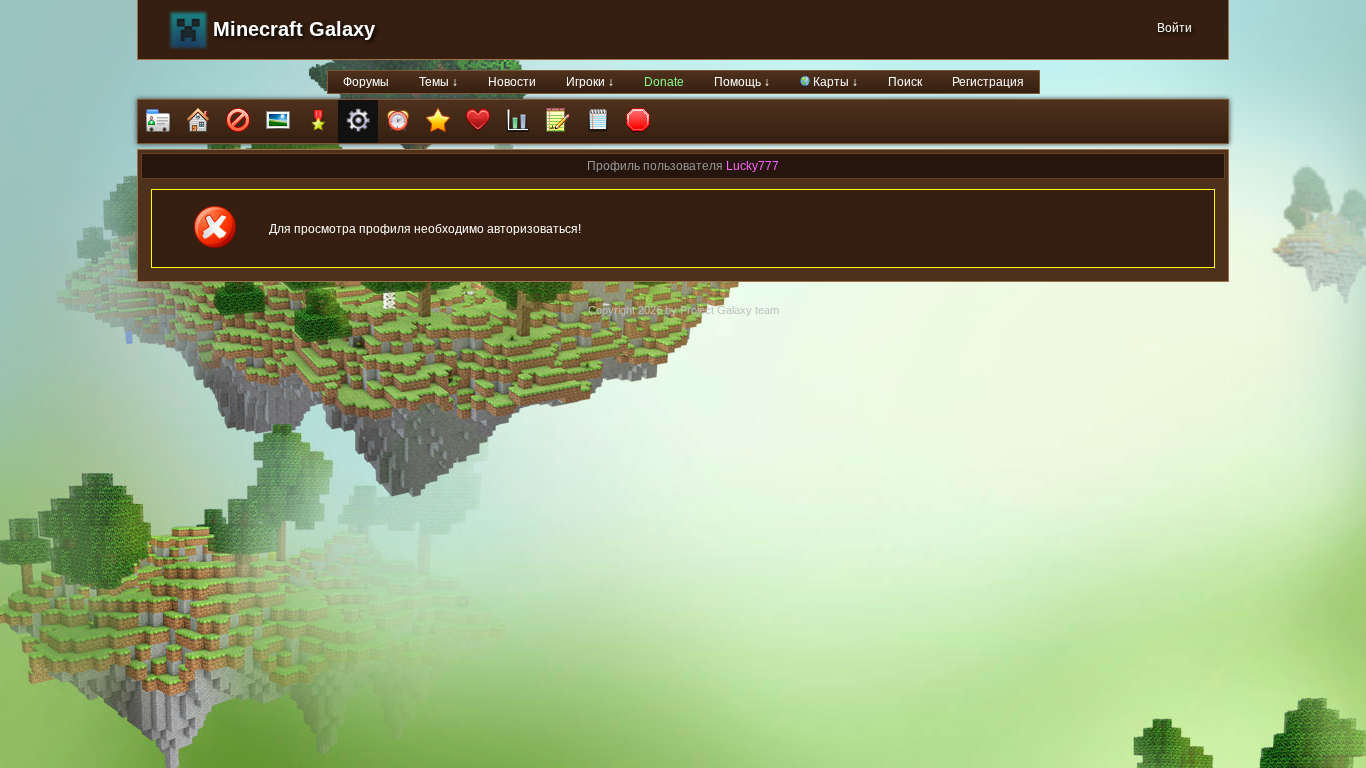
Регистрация (988, 82)
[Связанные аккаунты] (478, 121)
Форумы (366, 82)
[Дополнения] (358, 121)
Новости (512, 82)
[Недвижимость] (198, 121)
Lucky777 (752, 166)
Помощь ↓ (742, 82)
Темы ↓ (438, 82)
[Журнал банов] (238, 121)
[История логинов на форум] (598, 121)
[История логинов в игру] (558, 121)
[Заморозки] (398, 121)
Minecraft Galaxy (294, 29)
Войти (1174, 28)
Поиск (905, 82)
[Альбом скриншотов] (278, 121)
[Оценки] (438, 121)
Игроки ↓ (590, 82)
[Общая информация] (158, 121)
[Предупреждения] (638, 121)
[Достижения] (318, 121)
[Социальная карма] (518, 121)
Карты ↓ (834, 82)
